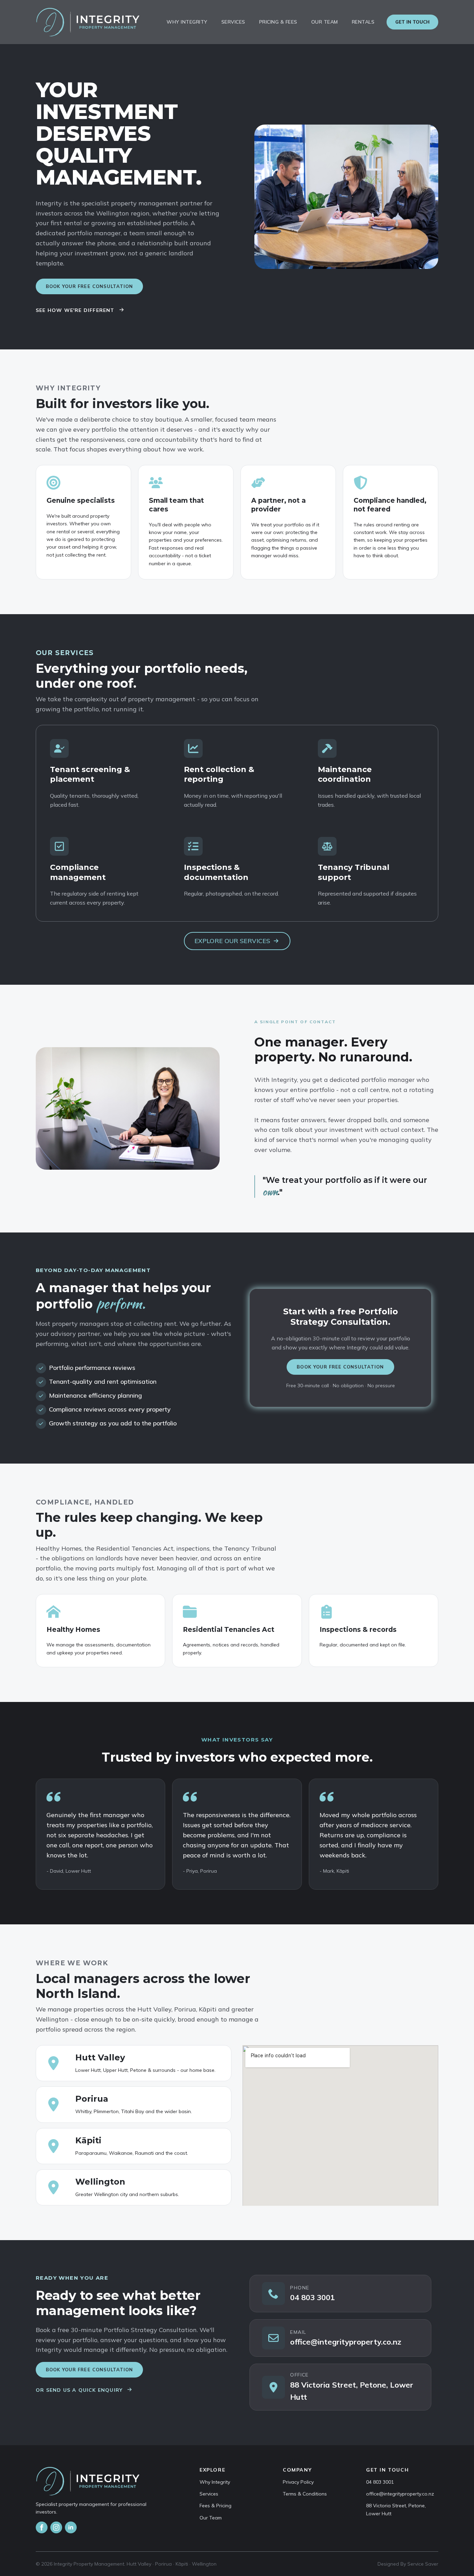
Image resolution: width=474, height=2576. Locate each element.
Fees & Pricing (215, 2506)
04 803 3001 (380, 2482)
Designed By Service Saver (408, 2564)
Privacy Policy (298, 2482)
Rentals (363, 22)
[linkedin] (71, 2527)
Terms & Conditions (305, 2494)
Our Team (325, 22)
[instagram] (56, 2527)
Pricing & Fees (278, 22)
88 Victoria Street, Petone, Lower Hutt (396, 2509)
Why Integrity (187, 22)
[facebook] (42, 2527)
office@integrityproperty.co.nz (400, 2494)
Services (233, 22)
